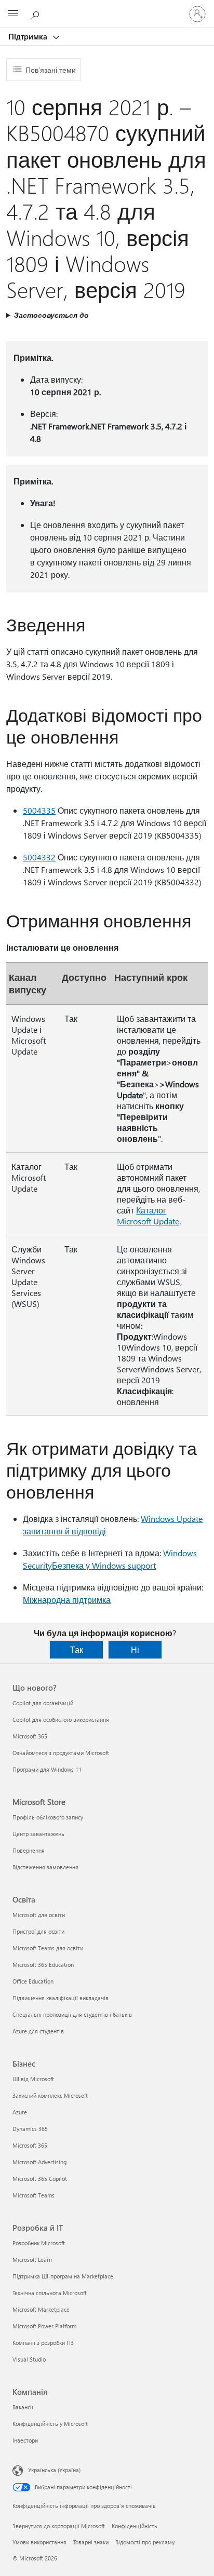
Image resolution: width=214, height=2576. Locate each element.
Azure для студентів (38, 2031)
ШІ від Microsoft (33, 2079)
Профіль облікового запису (48, 1817)
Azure (20, 2112)
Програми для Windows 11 (47, 1769)
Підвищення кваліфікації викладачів (61, 1998)
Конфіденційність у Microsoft (50, 2424)
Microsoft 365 (30, 1736)
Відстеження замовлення (45, 1867)
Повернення (29, 1850)
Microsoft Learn (32, 2260)
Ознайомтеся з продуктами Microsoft (61, 1753)
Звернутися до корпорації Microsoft (59, 2526)
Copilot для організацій (43, 1703)
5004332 (39, 857)
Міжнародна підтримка (67, 1600)
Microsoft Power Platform (44, 2326)
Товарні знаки (91, 2542)
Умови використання (39, 2542)
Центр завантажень (38, 1834)
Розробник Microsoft (39, 2243)
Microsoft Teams (34, 2195)
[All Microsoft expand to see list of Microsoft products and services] (13, 14)
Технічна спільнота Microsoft (50, 2293)
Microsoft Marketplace (41, 2309)
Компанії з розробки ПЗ (43, 2343)
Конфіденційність (135, 2526)
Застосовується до (51, 315)
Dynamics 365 (30, 2129)
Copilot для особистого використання (61, 1719)
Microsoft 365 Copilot (40, 2179)
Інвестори (25, 2440)
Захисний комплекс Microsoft (50, 2095)
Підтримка (29, 36)
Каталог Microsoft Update (148, 1216)
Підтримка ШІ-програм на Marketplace (63, 2276)
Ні (135, 1649)
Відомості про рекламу (145, 2542)
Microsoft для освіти (39, 1915)
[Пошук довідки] (36, 14)
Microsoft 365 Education (43, 1965)
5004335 (39, 810)
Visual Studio (29, 2359)
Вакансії (23, 2407)
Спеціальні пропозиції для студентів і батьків (72, 2014)
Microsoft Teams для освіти (48, 1948)
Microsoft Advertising (39, 2162)
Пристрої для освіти (38, 1931)
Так (77, 1649)
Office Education (33, 1981)
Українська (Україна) (54, 2470)
